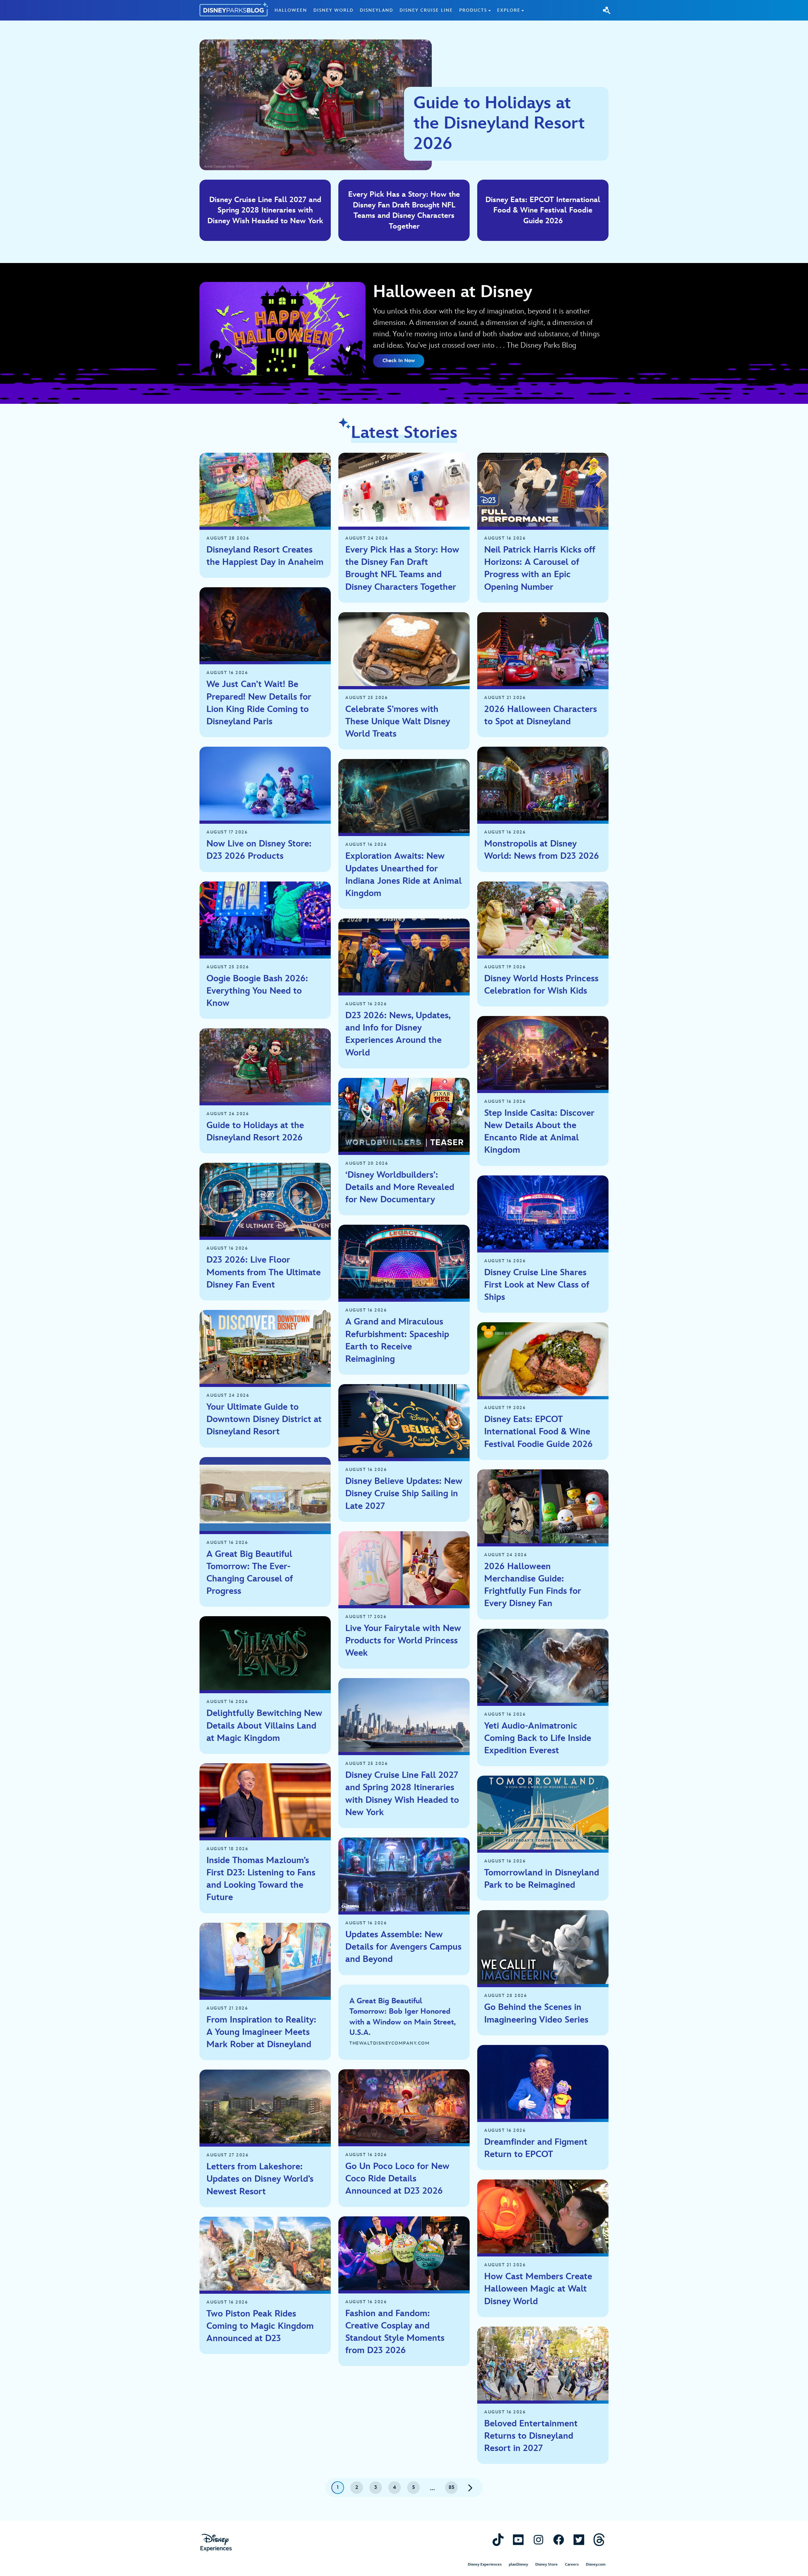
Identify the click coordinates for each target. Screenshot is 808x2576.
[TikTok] (498, 2540)
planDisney (518, 2564)
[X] (579, 2540)
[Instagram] (538, 2540)
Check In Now (399, 361)
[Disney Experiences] (216, 2543)
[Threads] (599, 2540)
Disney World (333, 10)
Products (473, 10)
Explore (509, 10)
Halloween (291, 10)
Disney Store (547, 2564)
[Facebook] (559, 2540)
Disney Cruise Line (426, 10)
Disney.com (596, 2564)
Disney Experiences (485, 2564)
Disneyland (377, 10)
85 (452, 2487)
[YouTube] (518, 2540)
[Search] (607, 10)
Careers (572, 2564)
